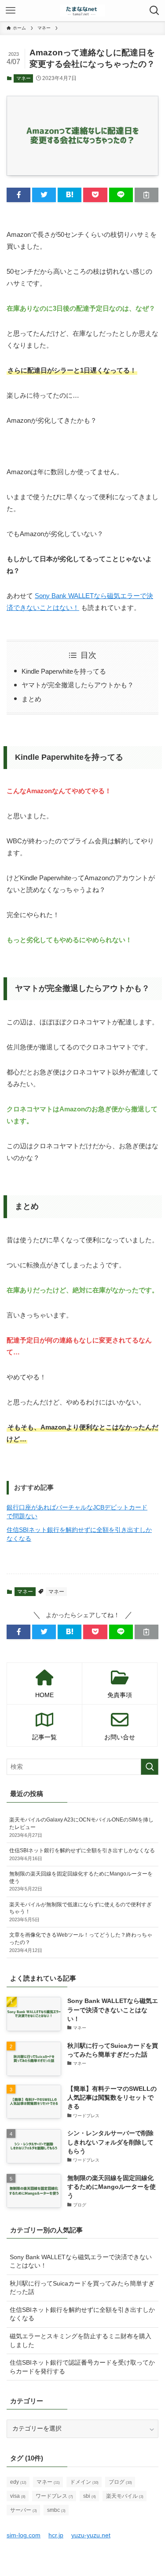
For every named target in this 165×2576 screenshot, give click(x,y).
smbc (56, 2510)
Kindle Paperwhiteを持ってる (64, 671)
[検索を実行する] (150, 1767)
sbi (90, 2496)
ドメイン (84, 2482)
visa (18, 2496)
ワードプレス (54, 2496)
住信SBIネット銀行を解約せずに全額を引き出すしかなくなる (82, 1854)
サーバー (24, 2510)
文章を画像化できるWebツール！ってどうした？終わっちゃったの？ (81, 1942)
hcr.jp (56, 2535)
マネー (24, 78)
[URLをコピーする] (147, 195)
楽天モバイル (125, 2496)
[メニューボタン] (11, 11)
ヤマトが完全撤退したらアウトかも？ (78, 685)
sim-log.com (24, 2535)
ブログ (120, 2482)
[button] (18, 195)
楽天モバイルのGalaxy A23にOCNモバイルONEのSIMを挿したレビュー (81, 1827)
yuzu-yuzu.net (91, 2535)
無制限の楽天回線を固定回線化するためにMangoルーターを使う (81, 1881)
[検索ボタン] (154, 11)
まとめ (31, 699)
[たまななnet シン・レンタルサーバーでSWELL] (82, 11)
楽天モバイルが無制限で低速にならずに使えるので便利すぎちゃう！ (81, 1912)
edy (18, 2482)
